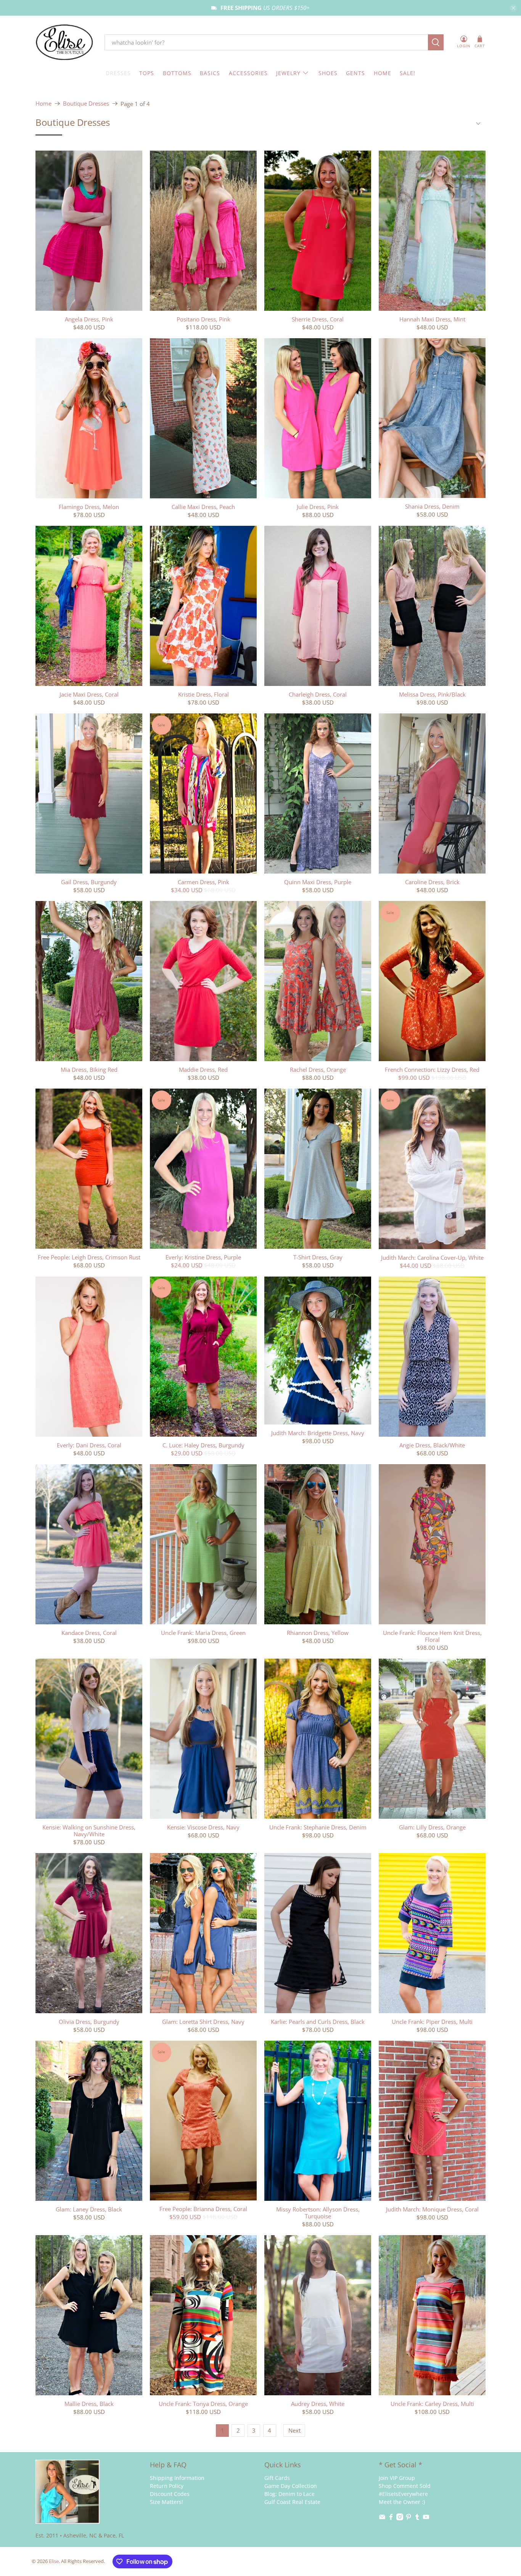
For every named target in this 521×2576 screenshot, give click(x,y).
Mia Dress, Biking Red (89, 1069)
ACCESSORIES (248, 73)
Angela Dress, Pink (89, 319)
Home (43, 104)
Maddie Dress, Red (203, 1069)
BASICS (210, 73)
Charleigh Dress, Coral (318, 694)
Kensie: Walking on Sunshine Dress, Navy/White (89, 1830)
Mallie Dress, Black (89, 2403)
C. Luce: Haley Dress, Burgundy (203, 1445)
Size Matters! (166, 2502)
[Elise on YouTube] (426, 2518)
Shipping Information (177, 2478)
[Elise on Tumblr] (417, 2518)
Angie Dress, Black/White (432, 1445)
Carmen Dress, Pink (203, 882)
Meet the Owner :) (402, 2502)
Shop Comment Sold (405, 2486)
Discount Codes (170, 2494)
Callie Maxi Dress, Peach (203, 507)
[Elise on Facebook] (391, 2518)
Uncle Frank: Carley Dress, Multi (432, 2403)
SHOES (328, 73)
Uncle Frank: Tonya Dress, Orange (203, 2403)
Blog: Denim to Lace (289, 2494)
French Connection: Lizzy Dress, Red (432, 1069)
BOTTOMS (177, 73)
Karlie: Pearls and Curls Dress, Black (318, 2021)
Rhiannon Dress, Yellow (318, 1632)
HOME (383, 73)
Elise (54, 2561)
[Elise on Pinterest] (408, 2518)
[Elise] (64, 43)
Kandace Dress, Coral (89, 1632)
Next (294, 2430)
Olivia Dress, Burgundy (89, 2021)
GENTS (355, 73)
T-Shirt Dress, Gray (318, 1257)
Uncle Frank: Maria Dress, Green (203, 1632)
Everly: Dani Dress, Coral (89, 1445)
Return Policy (167, 2486)
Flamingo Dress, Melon (89, 507)
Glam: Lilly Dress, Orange (432, 1827)
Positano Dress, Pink (203, 319)
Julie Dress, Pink (318, 507)
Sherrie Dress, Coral (318, 319)
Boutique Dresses (86, 104)
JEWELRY (288, 73)
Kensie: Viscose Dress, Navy (203, 1827)
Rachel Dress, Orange (318, 1069)
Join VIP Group (397, 2478)
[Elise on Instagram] (400, 2518)
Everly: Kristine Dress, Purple (203, 1257)
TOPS (147, 73)
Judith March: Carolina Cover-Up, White (432, 1257)
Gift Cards (277, 2478)
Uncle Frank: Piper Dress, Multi (432, 2021)
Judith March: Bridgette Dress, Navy (318, 1433)
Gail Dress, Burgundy (89, 882)
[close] (513, 8)
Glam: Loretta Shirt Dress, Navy (203, 2021)
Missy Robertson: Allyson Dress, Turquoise (318, 2212)
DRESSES (118, 73)
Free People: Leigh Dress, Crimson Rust (89, 1257)
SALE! (408, 73)
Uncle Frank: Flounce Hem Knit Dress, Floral (432, 1636)
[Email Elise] (382, 2518)
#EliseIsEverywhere (403, 2494)
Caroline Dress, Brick (432, 882)
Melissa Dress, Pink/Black (432, 694)
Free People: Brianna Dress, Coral (203, 2209)
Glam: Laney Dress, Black (89, 2209)
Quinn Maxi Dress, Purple (318, 882)
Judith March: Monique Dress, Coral (432, 2209)
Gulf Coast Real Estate (292, 2502)
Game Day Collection (291, 2486)
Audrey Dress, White (318, 2403)
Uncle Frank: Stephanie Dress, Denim (318, 1827)
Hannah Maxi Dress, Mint (432, 319)
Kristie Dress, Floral (203, 694)
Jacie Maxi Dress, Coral (89, 694)
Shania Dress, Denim (432, 506)
